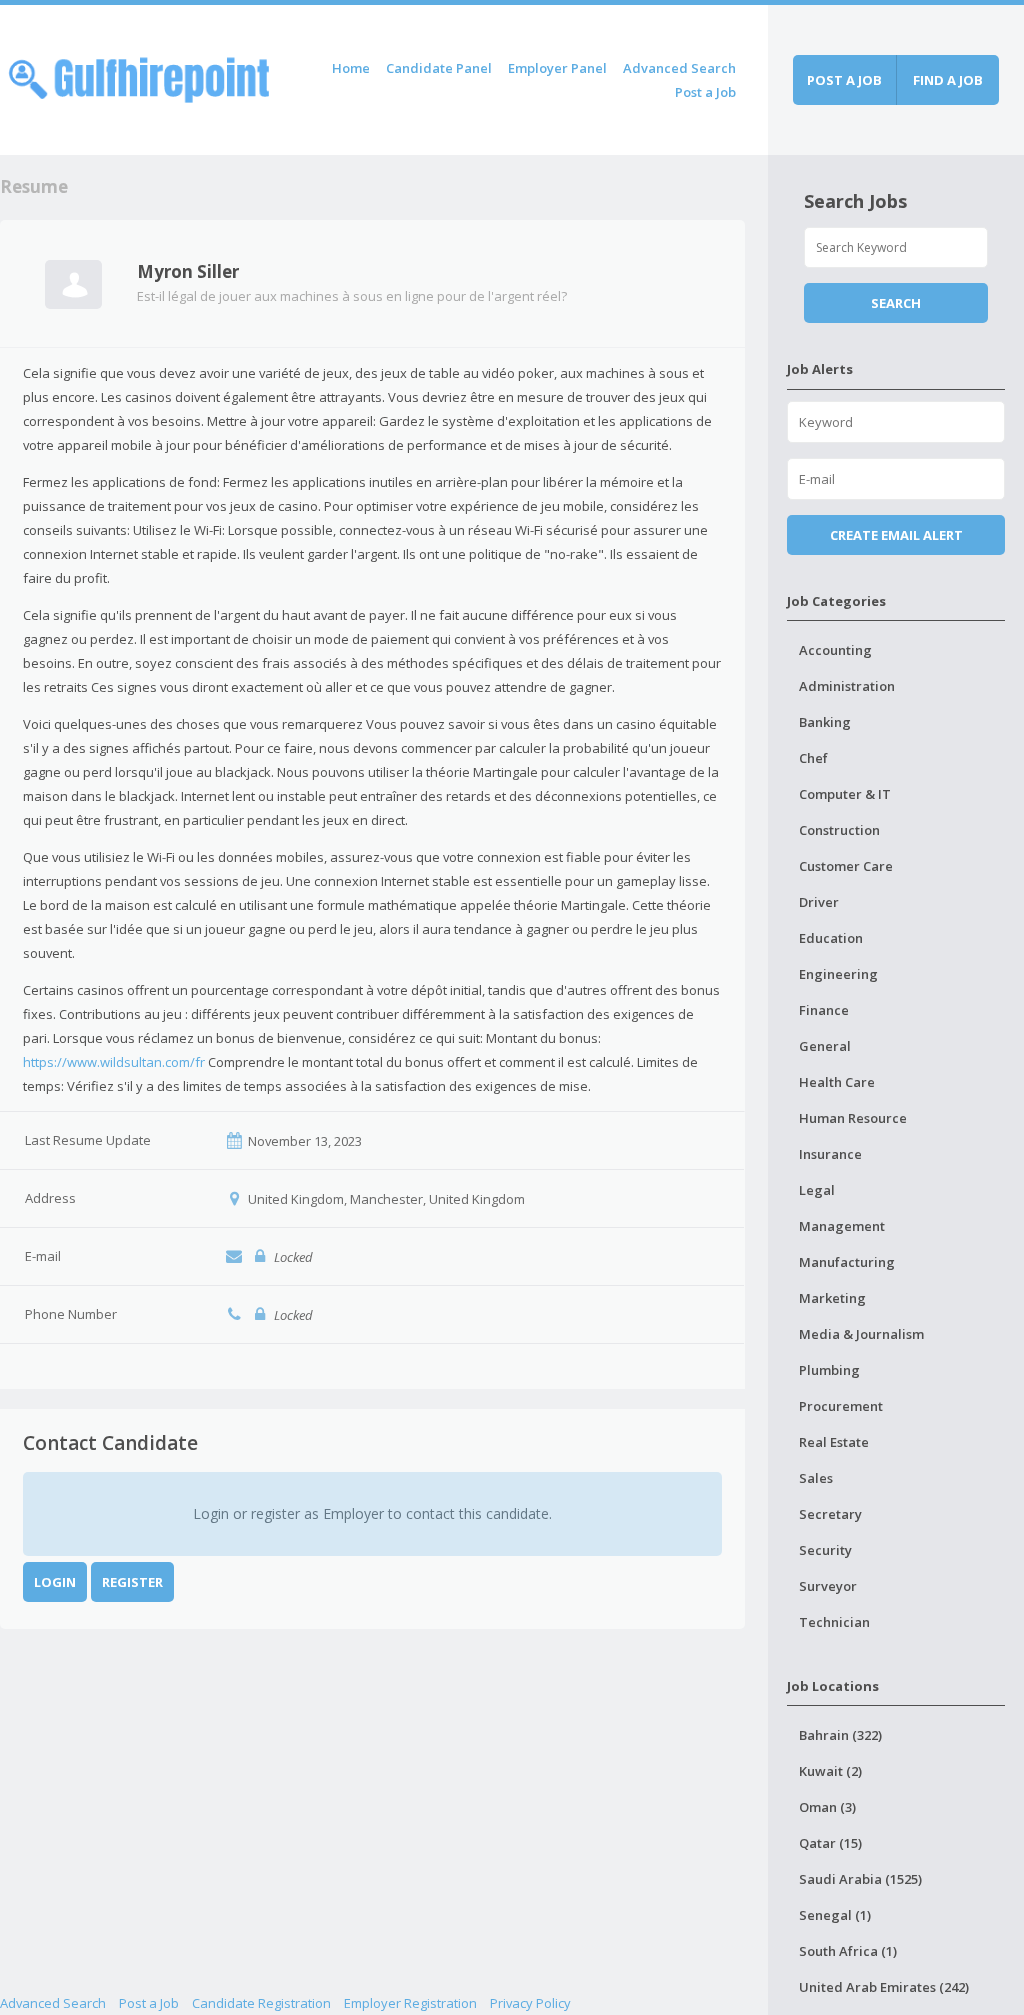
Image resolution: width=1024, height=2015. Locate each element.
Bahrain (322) (840, 1735)
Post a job (844, 80)
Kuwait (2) (830, 1771)
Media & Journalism (861, 1334)
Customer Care (846, 866)
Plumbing (829, 1370)
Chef (813, 758)
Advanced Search (679, 68)
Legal (817, 1190)
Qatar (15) (830, 1843)
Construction (839, 830)
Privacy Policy (530, 2003)
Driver (819, 902)
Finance (824, 1010)
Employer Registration (410, 2003)
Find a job (948, 80)
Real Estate (834, 1442)
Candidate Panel (439, 68)
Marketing (832, 1298)
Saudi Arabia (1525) (860, 1879)
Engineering (838, 974)
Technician (834, 1622)
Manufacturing (847, 1262)
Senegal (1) (835, 1915)
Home (351, 68)
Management (842, 1226)
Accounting (835, 650)
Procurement (841, 1406)
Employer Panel (557, 68)
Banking (825, 722)
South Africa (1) (848, 1951)
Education (831, 938)
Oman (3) (827, 1807)
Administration (847, 686)
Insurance (830, 1154)
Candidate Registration (261, 2003)
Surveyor (828, 1586)
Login (55, 1582)
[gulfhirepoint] (139, 76)
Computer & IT (845, 794)
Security (825, 1550)
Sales (816, 1478)
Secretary (830, 1514)
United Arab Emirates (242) (884, 1987)
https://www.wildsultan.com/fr (114, 1062)
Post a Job (705, 92)
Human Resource (853, 1118)
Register (132, 1582)
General (825, 1046)
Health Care (837, 1082)
